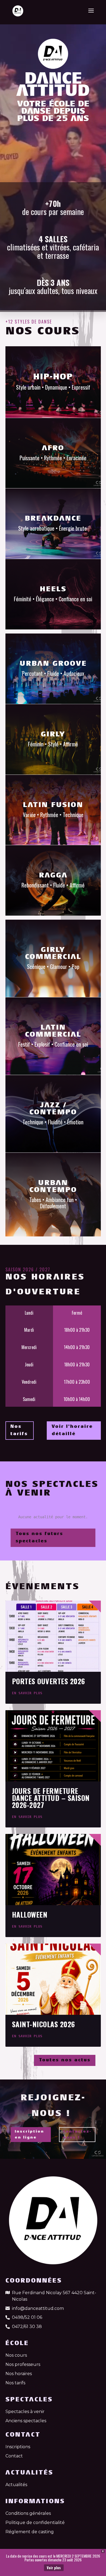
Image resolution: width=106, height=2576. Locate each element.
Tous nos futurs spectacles (39, 1538)
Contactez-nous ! (77, 2135)
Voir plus (54, 2568)
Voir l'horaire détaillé (72, 1430)
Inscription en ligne (29, 2135)
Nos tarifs (19, 1430)
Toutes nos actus (65, 2060)
